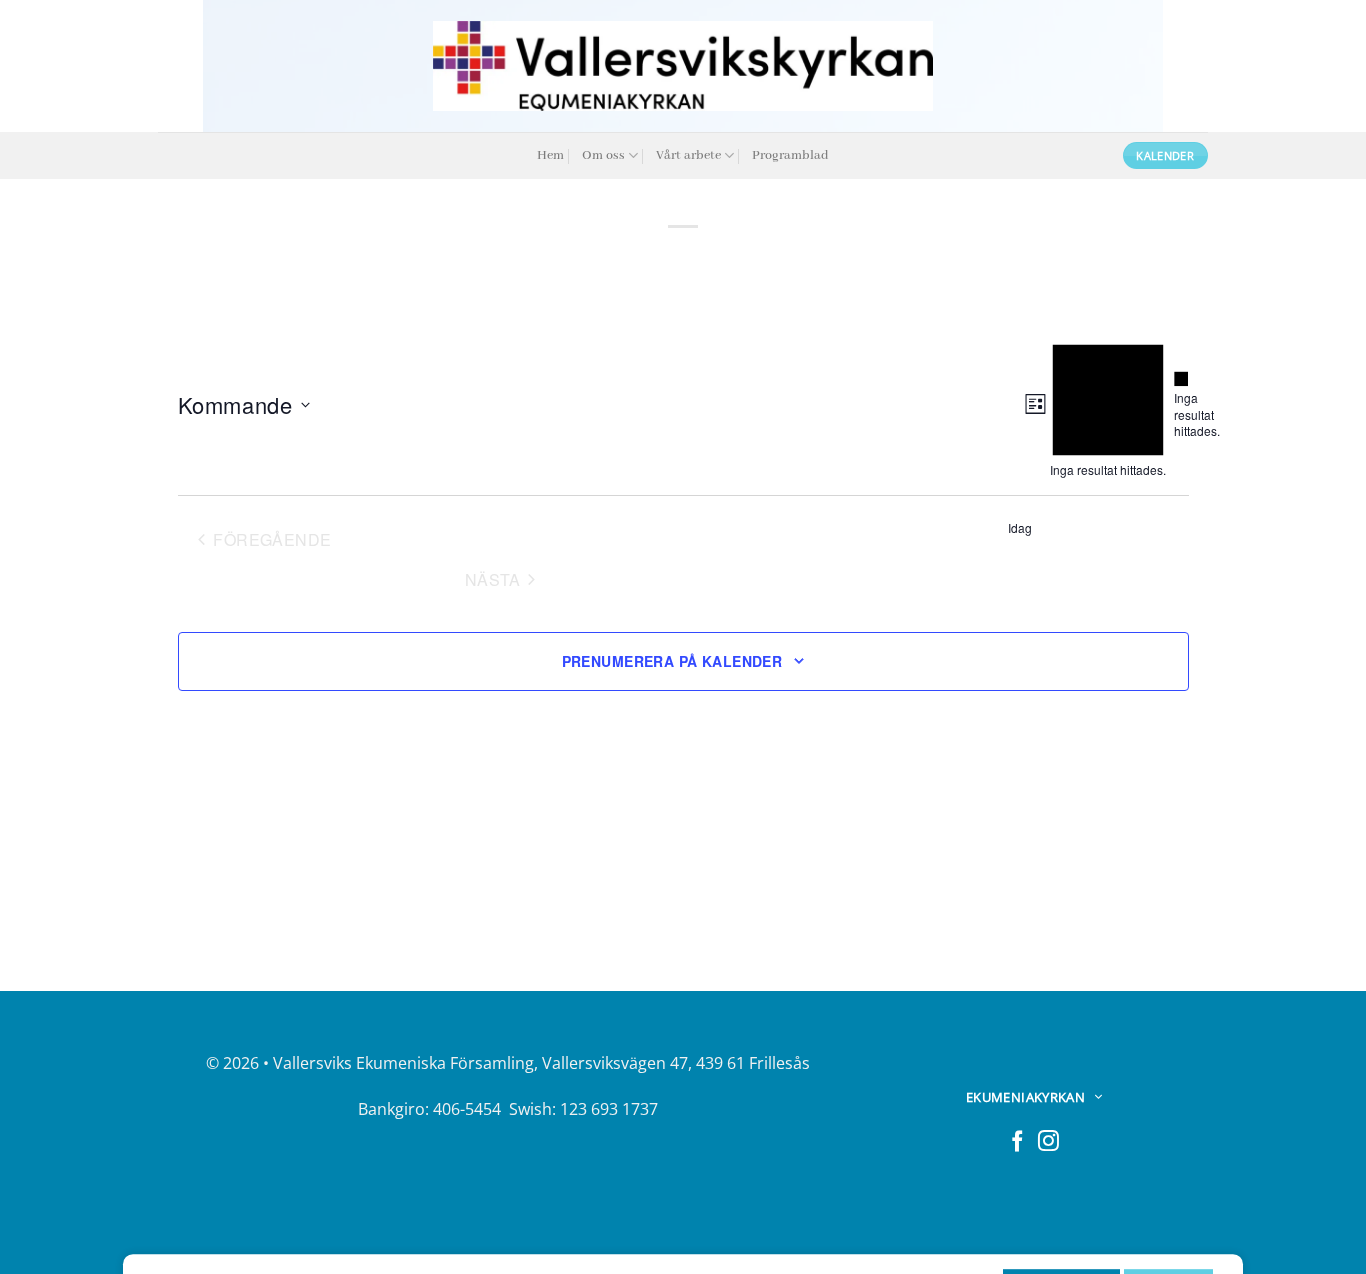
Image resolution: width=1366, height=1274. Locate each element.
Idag (1020, 528)
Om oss (603, 155)
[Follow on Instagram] (1048, 1142)
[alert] (1181, 405)
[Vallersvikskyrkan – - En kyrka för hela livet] (683, 66)
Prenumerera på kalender (672, 661)
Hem (550, 155)
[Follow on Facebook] (1017, 1142)
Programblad (790, 155)
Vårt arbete (688, 155)
